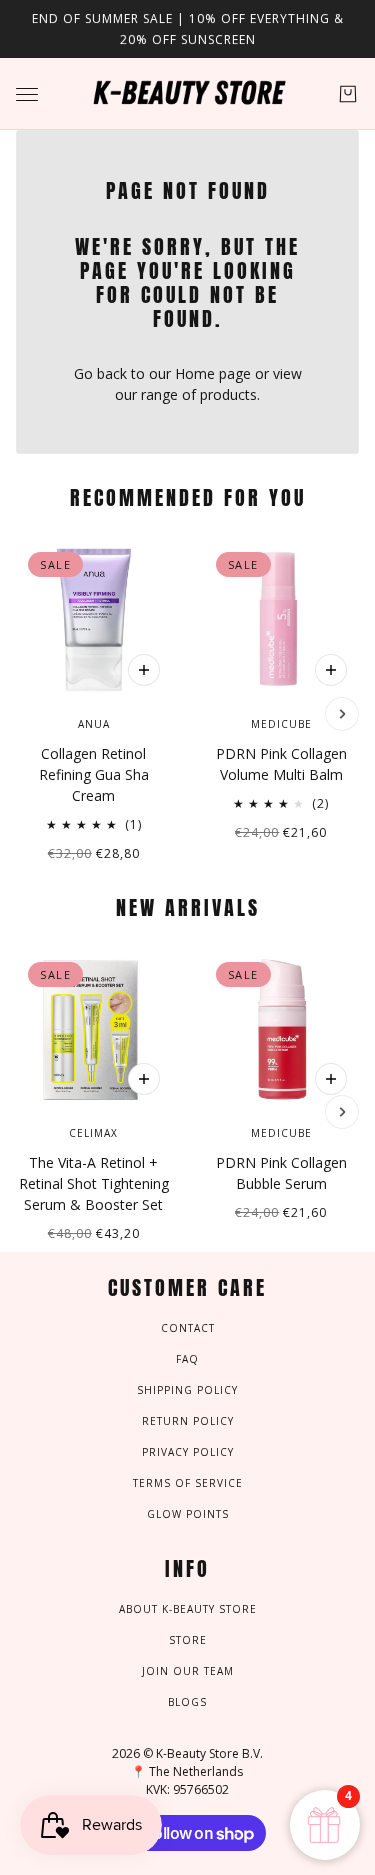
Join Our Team (188, 1671)
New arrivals (188, 907)
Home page (213, 373)
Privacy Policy (188, 1452)
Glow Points (188, 1514)
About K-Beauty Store (188, 1609)
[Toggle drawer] (27, 94)
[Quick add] (144, 670)
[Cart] (348, 94)
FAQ (187, 1359)
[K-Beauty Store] (188, 94)
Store (188, 1640)
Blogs (187, 1702)
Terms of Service (188, 1483)
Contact (188, 1328)
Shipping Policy (187, 1390)
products (228, 394)
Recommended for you (188, 497)
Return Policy (188, 1421)
